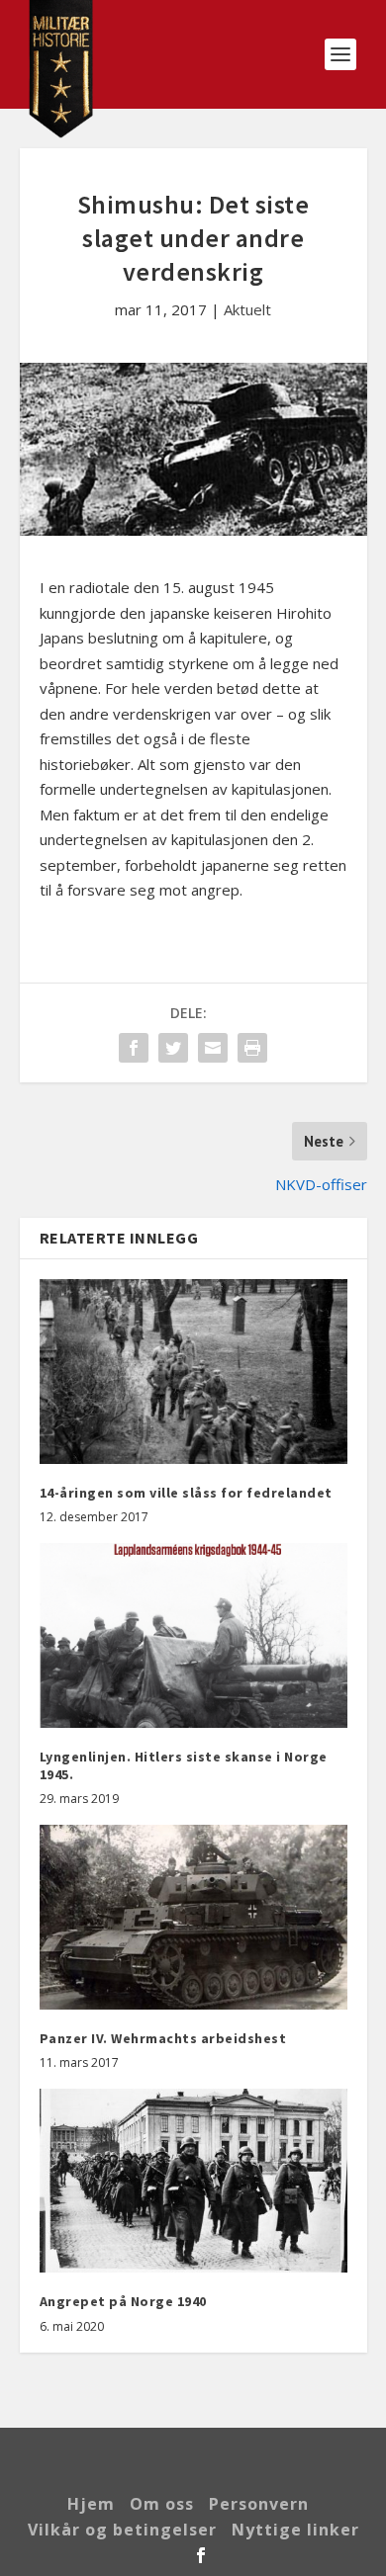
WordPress (193, 2475)
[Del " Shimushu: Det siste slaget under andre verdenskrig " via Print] (252, 1048)
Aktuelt (247, 309)
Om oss (162, 2504)
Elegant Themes (194, 2454)
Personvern (259, 2504)
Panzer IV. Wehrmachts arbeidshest (163, 2038)
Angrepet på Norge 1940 (123, 2301)
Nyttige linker (295, 2530)
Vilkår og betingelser (122, 2530)
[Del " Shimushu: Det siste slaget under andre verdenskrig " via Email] (213, 1048)
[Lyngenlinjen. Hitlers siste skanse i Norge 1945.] (193, 1635)
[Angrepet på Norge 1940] (193, 2181)
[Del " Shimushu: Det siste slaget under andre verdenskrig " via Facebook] (134, 1048)
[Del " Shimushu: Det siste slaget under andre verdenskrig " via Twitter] (173, 1048)
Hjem (91, 2504)
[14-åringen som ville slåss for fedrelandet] (193, 1372)
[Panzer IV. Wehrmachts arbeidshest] (193, 1917)
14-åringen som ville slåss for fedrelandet (186, 1493)
